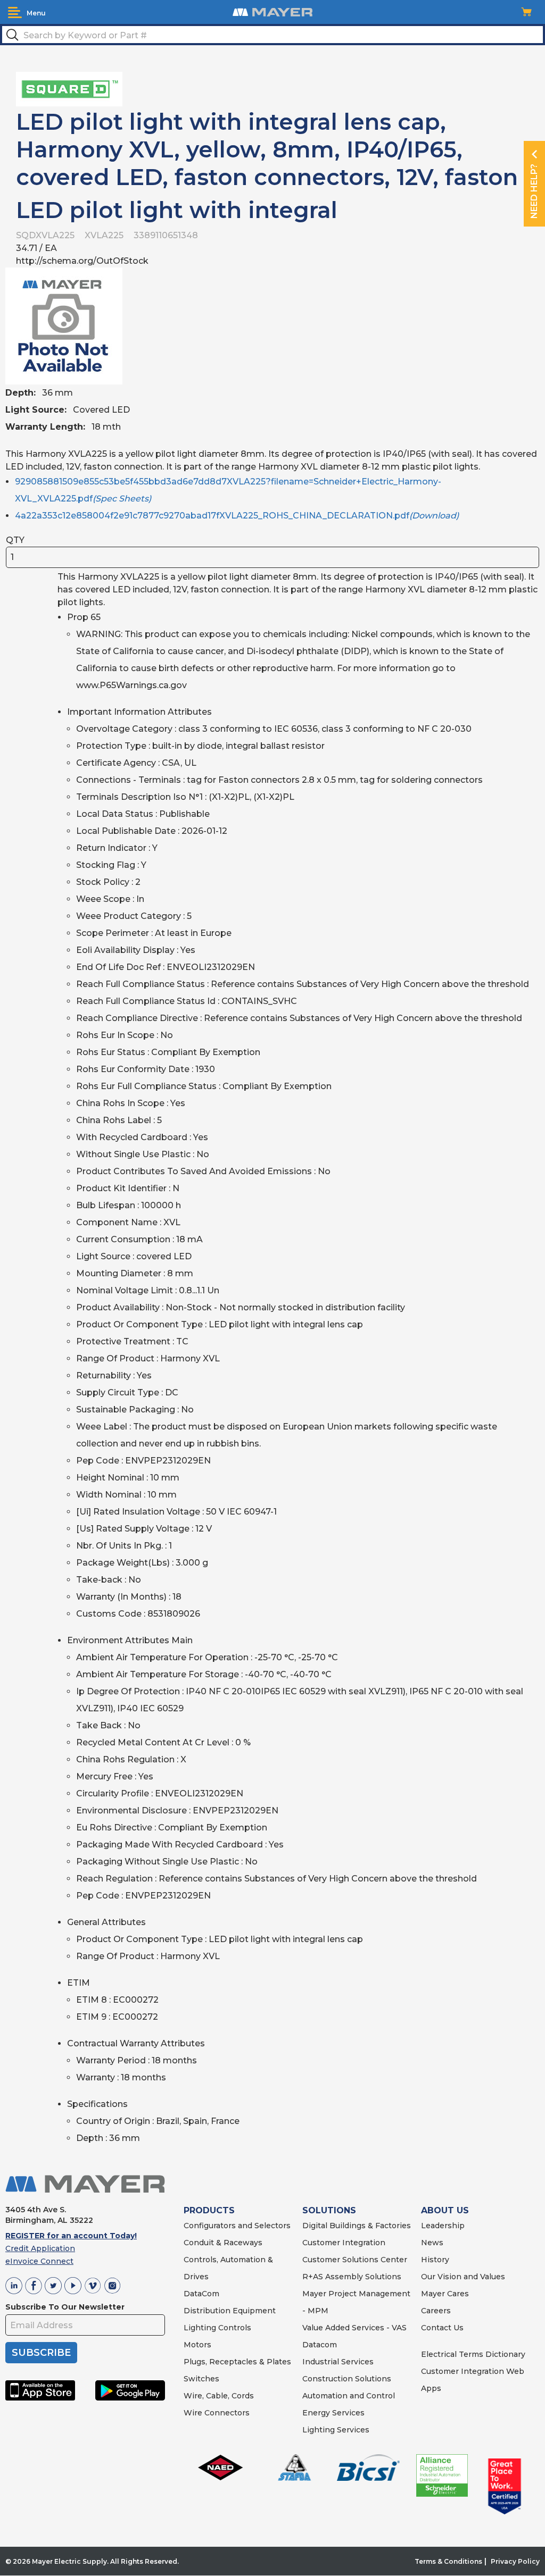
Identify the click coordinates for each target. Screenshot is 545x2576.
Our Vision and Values (463, 2277)
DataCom (201, 2294)
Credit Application (40, 2248)
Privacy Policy (515, 2561)
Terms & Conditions (448, 2561)
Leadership (443, 2226)
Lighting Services (336, 2430)
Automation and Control (349, 2396)
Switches (201, 2379)
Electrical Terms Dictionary (473, 2354)
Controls (234, 2328)
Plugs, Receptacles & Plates (237, 2362)
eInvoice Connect (39, 2261)
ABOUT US (445, 2210)
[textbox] (272, 35)
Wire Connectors (217, 2413)
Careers (436, 2311)
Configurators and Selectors (237, 2226)
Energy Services (333, 2413)
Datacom (320, 2345)
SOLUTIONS (329, 2210)
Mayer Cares (445, 2294)
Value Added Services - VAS (354, 2328)
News (432, 2243)
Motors (197, 2345)
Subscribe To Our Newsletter (65, 2307)
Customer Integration (344, 2243)
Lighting (200, 2328)
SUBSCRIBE (41, 2353)
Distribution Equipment (230, 2311)
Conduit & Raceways (223, 2243)
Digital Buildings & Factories (357, 2226)
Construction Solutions (347, 2379)
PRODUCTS (209, 2210)
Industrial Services (338, 2362)
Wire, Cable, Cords (219, 2396)
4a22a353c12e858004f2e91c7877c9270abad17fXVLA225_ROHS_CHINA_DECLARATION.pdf (237, 516)
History (435, 2260)
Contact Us (442, 2328)
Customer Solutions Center (355, 2260)
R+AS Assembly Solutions (352, 2277)
